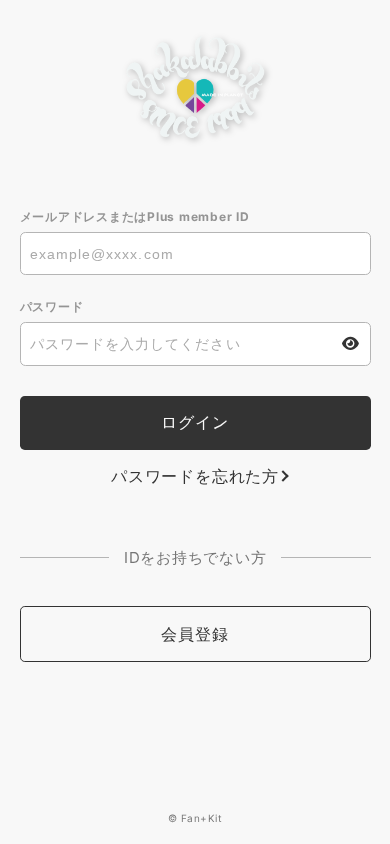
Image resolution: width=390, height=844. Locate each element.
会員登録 (194, 634)
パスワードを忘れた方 (195, 476)
